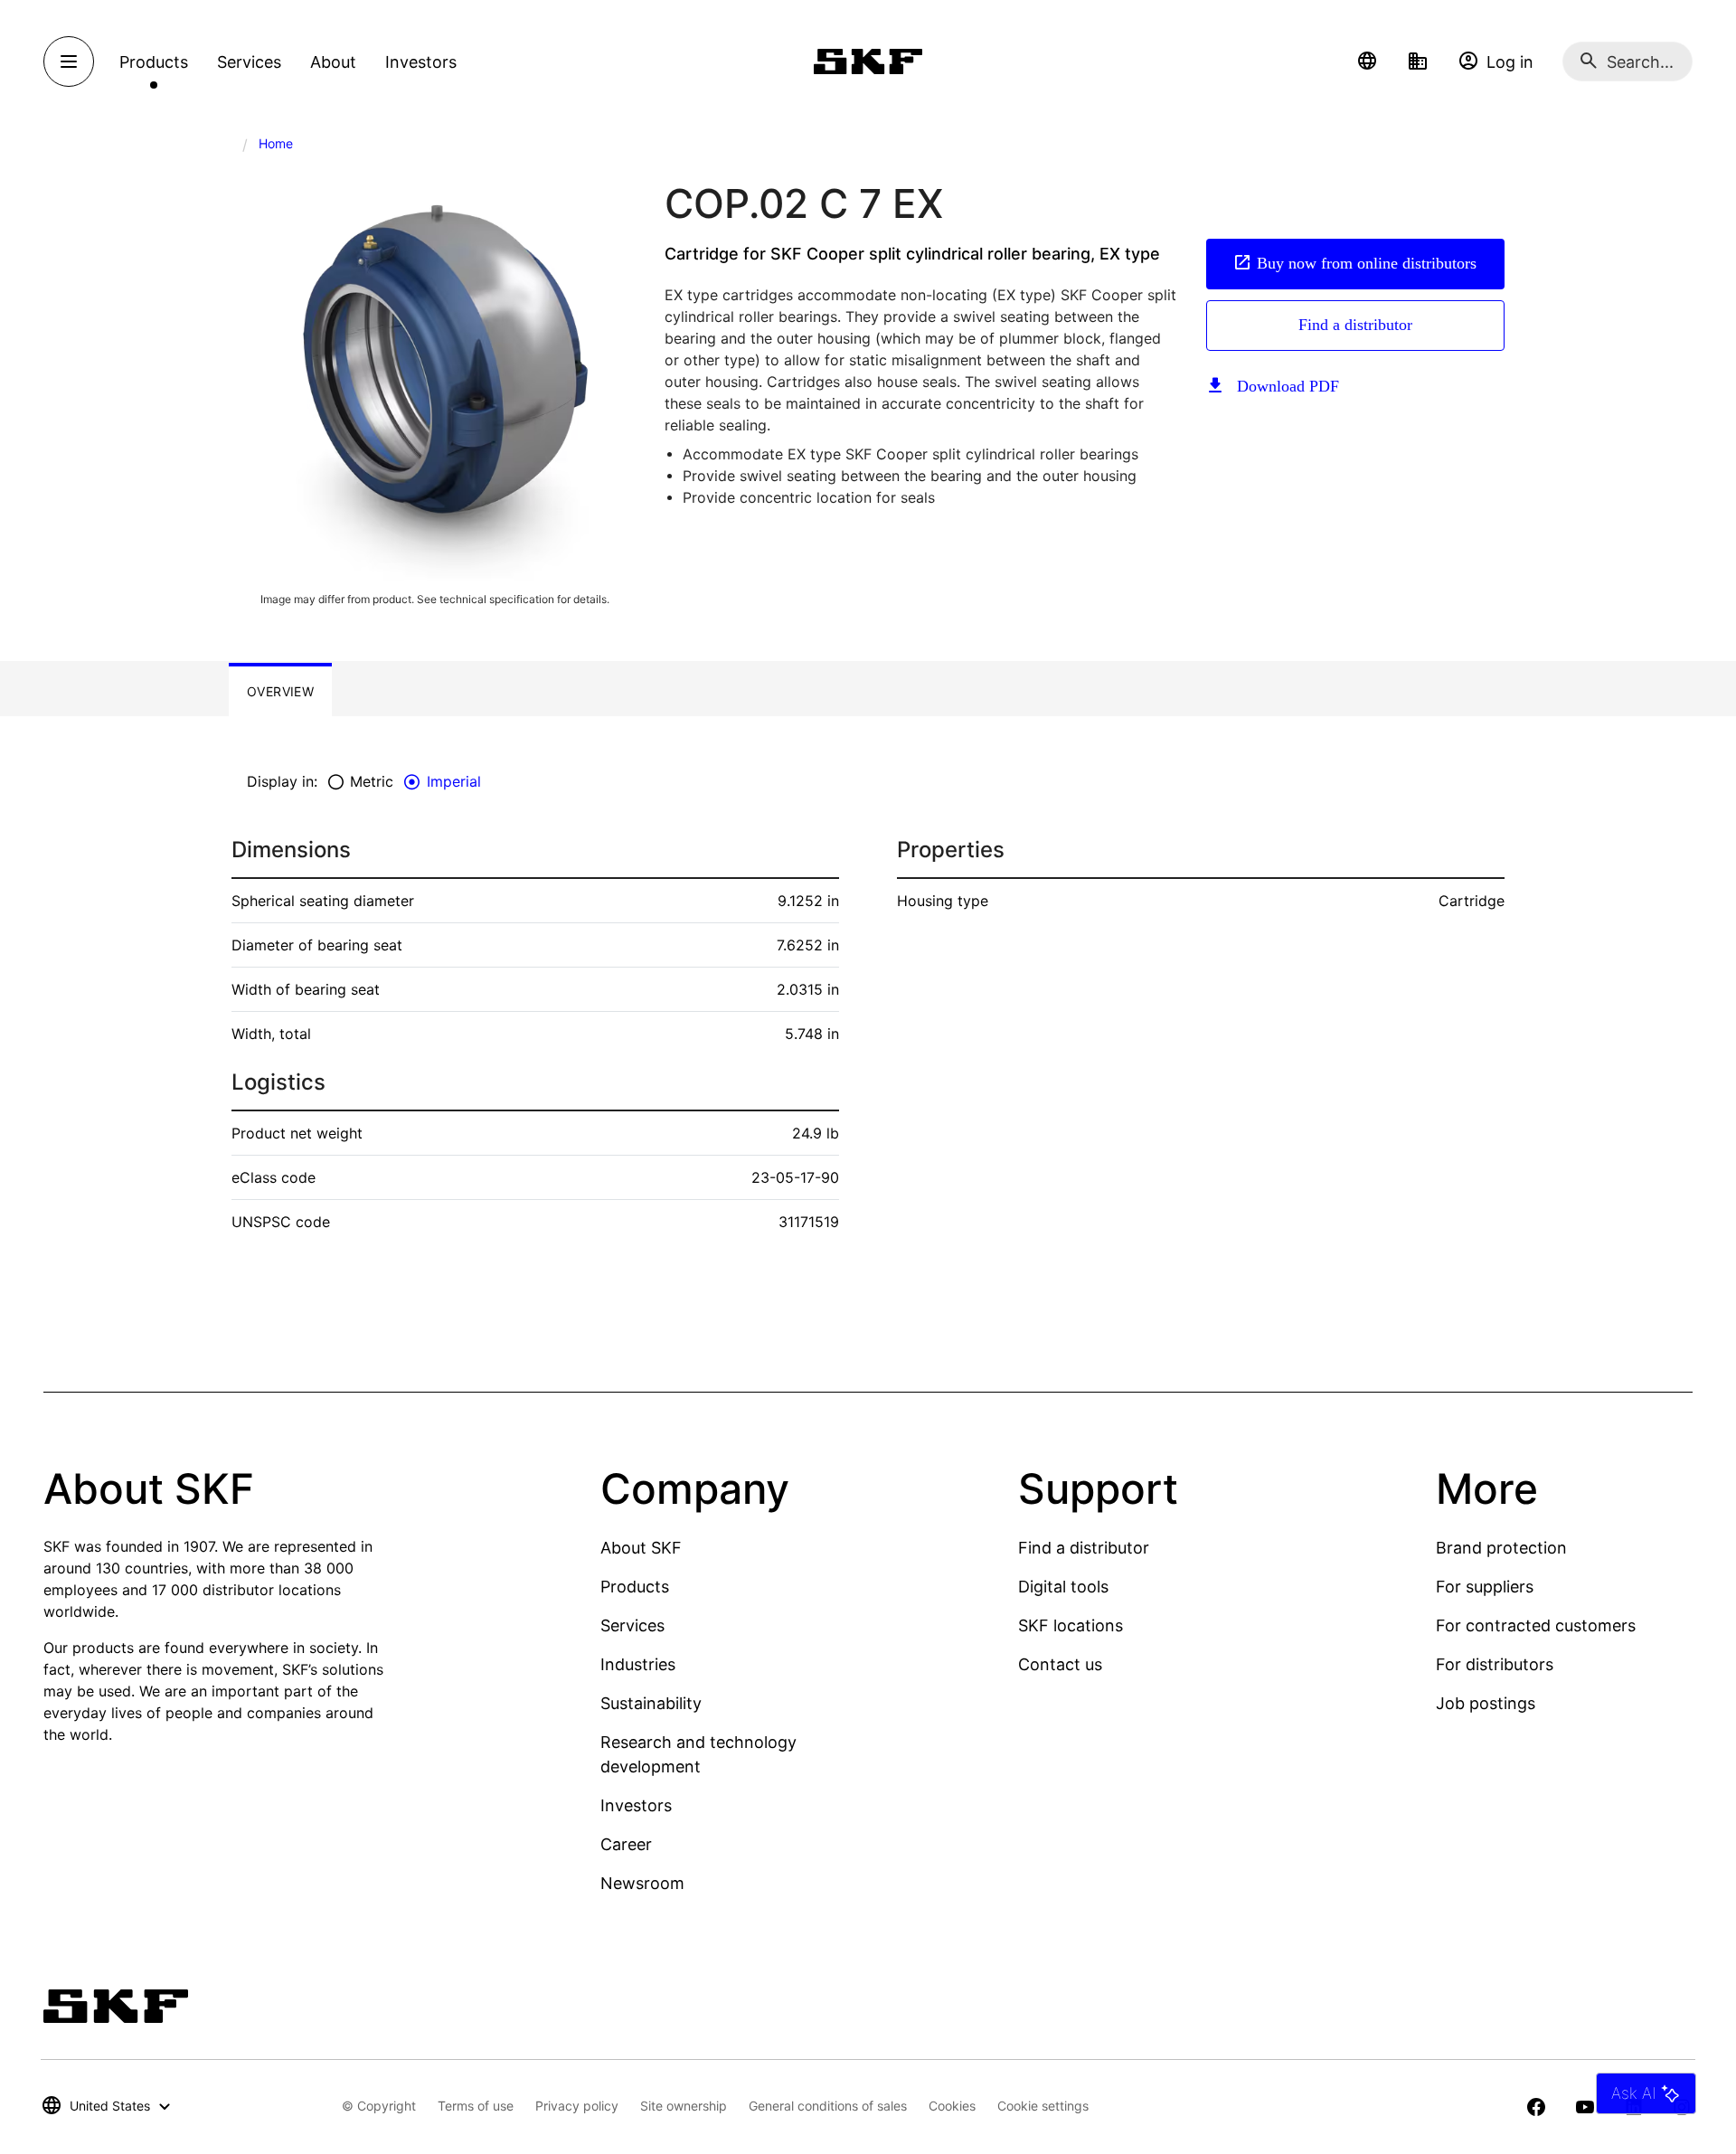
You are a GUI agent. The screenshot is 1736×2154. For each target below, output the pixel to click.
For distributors (1495, 1664)
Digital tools (1063, 1587)
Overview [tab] (280, 691)
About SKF (641, 1548)
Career (626, 1844)
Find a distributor (1355, 325)
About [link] (333, 62)
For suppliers (1485, 1587)
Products (635, 1587)
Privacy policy (577, 2106)
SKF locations (1071, 1625)
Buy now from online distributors (1367, 263)
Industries (638, 1664)
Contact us (1060, 1664)
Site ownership (684, 2106)
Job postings (1486, 1703)
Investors (636, 1805)
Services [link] (249, 62)
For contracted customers (1536, 1625)
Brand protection (1501, 1548)
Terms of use (476, 2106)
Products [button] (154, 62)
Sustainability (651, 1703)
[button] (1367, 61)
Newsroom (642, 1883)
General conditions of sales (828, 2106)
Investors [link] (421, 62)
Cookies (952, 2106)
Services (632, 1625)
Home (276, 143)
